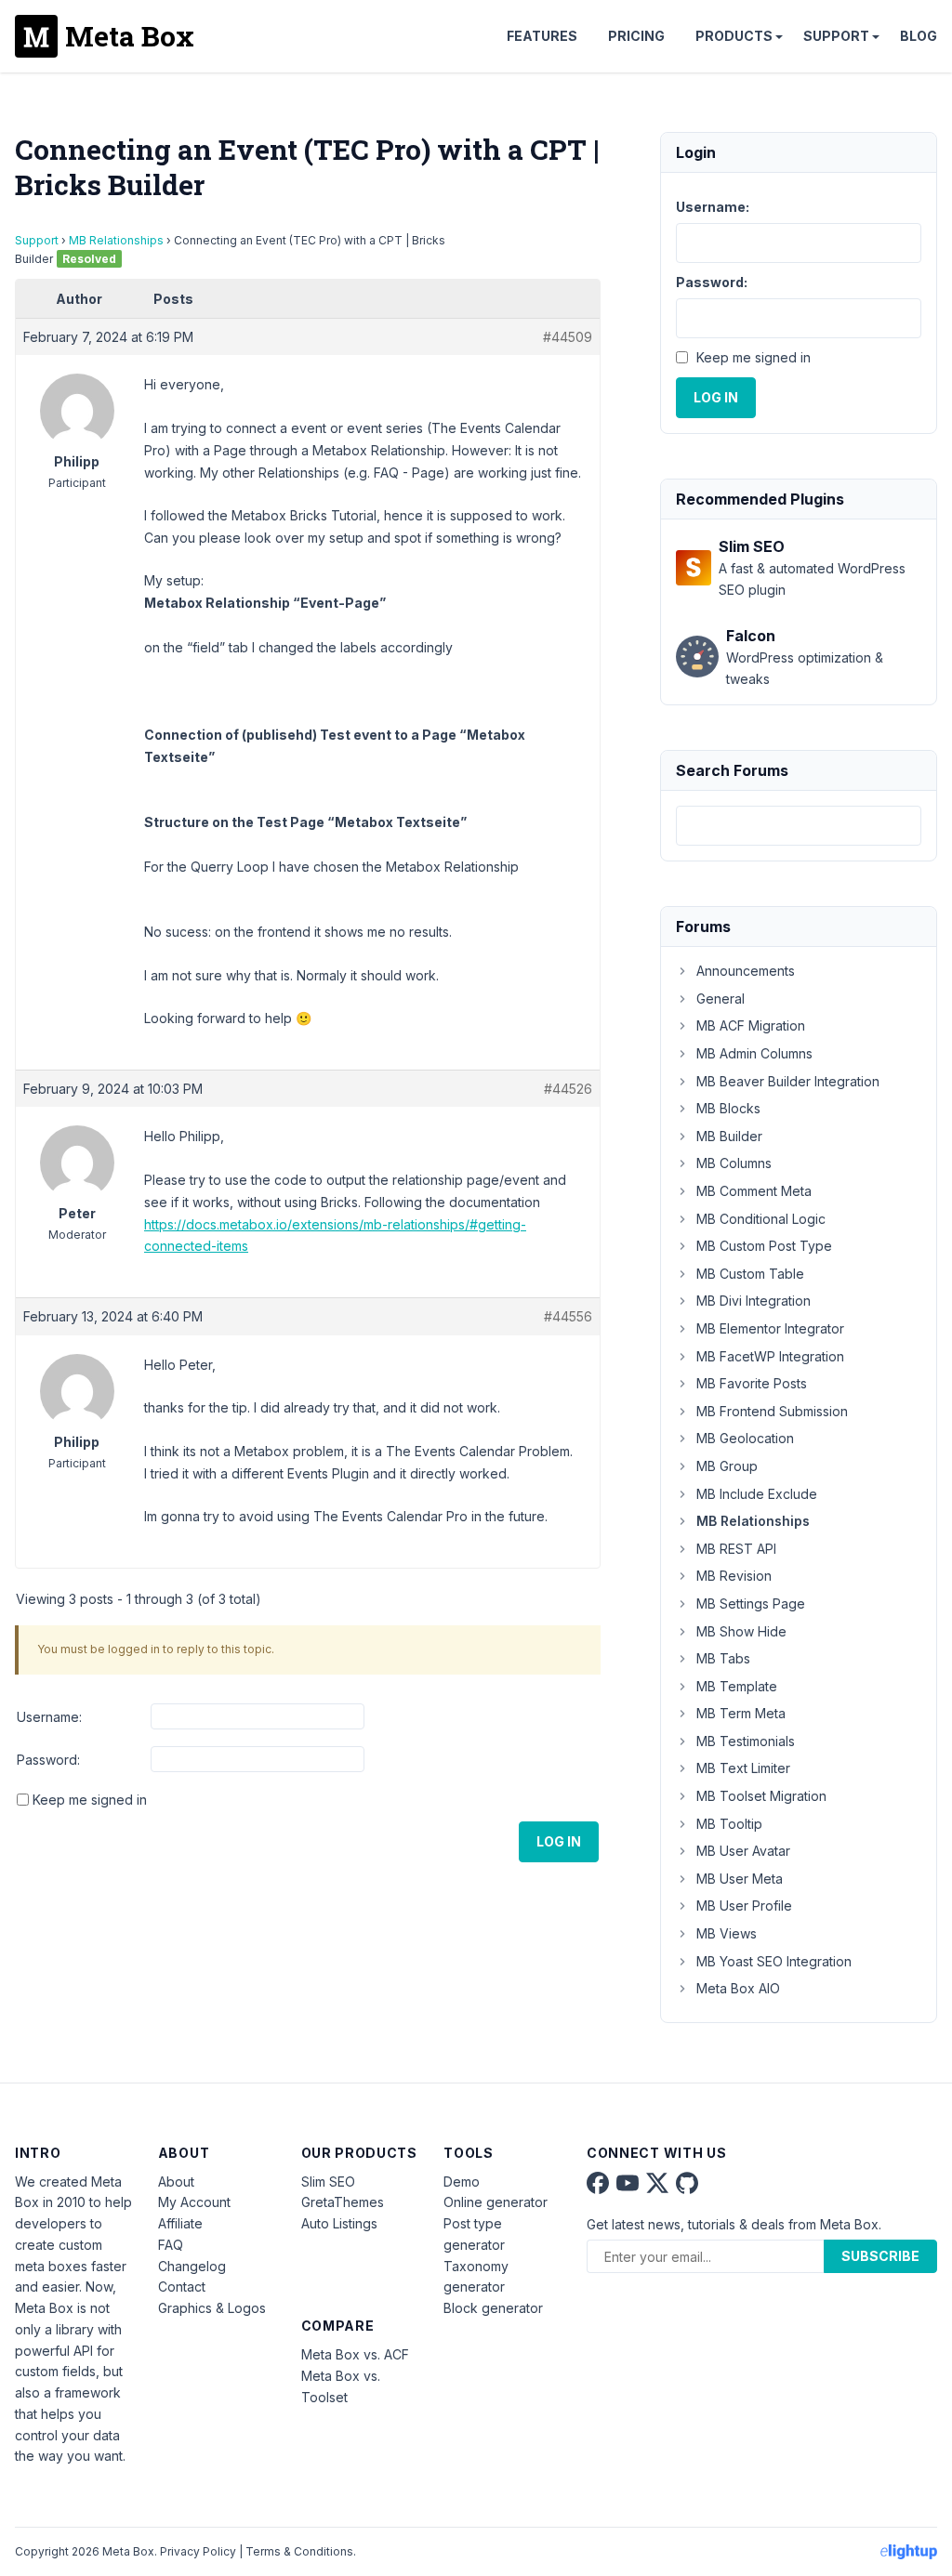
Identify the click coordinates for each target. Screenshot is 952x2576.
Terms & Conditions (299, 2551)
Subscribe (880, 2256)
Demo (462, 2182)
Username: (49, 1717)
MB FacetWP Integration (770, 1356)
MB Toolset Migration (761, 1796)
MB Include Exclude (757, 1494)
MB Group (727, 1466)
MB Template (737, 1686)
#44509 (568, 337)
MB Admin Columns (754, 1053)
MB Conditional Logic (761, 1219)
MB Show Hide (741, 1631)
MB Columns (734, 1163)
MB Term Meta (741, 1713)
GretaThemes (343, 2202)
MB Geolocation (745, 1438)
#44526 (568, 1089)
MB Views (727, 1933)
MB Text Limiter (743, 1768)
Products (734, 36)
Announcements (746, 971)
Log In (559, 1841)
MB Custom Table (750, 1274)
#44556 (568, 1316)
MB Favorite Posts (752, 1383)
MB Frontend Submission (772, 1411)
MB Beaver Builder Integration (788, 1081)
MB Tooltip (729, 1824)
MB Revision (734, 1576)
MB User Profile (744, 1906)
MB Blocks (728, 1108)
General (721, 999)
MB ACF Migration (751, 1025)
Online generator (496, 2202)
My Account (194, 2202)
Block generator (493, 2308)
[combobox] (799, 826)
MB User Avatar (743, 1851)
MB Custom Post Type (764, 1246)
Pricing (636, 36)
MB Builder (729, 1136)
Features (542, 36)
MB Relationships (116, 240)
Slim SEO (328, 2182)
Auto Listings (339, 2223)
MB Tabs (723, 1658)
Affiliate (180, 2223)
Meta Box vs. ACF (355, 2354)
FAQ (171, 2245)
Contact (182, 2287)
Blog (919, 36)
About (176, 2182)
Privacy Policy (198, 2551)
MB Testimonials (746, 1741)
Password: (48, 1760)
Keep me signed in (90, 1800)
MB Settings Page (751, 1603)
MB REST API (736, 1549)
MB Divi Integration (754, 1301)
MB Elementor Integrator (770, 1328)
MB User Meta (740, 1879)
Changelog (192, 2266)
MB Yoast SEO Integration (774, 1961)
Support (836, 36)
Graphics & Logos (212, 2308)
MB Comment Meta (754, 1191)
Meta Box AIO (738, 1988)
